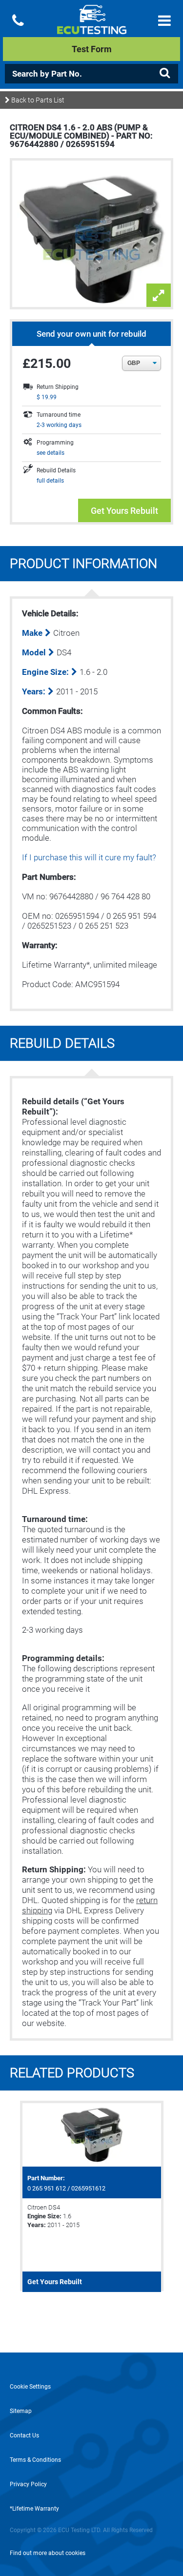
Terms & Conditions (35, 2460)
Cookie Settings (30, 2387)
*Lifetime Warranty (34, 2509)
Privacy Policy (28, 2484)
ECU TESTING (91, 27)
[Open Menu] (164, 21)
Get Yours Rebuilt (124, 511)
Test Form (92, 49)
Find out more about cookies (48, 2553)
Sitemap (21, 2411)
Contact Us (24, 2435)
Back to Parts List (37, 100)
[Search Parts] (164, 73)
